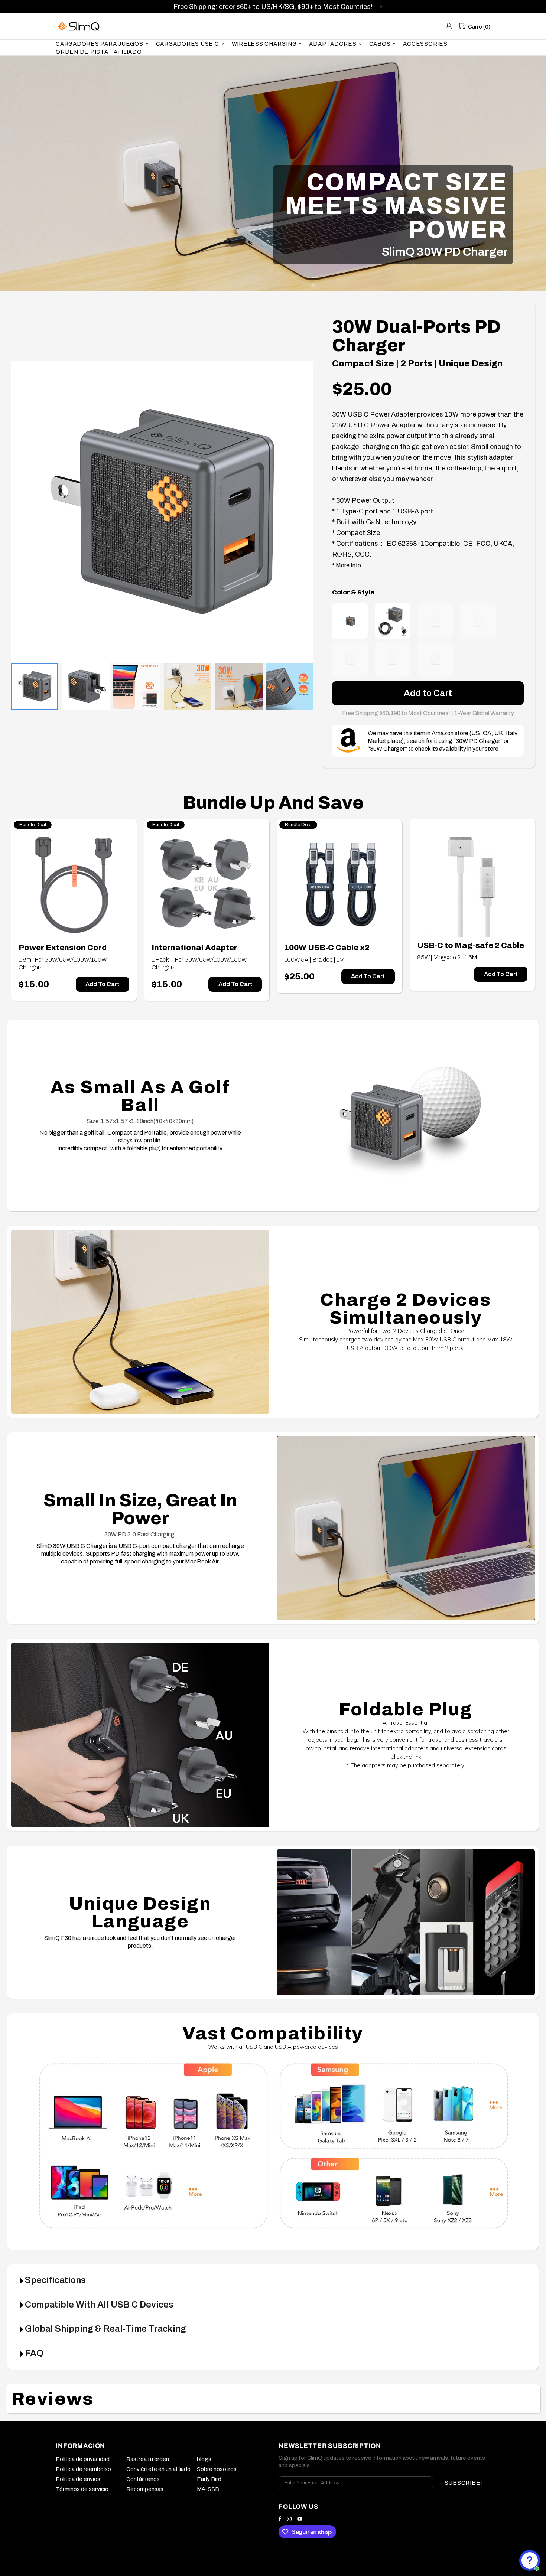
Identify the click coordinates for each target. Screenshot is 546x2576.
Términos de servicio (82, 2489)
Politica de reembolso (83, 2469)
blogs (204, 2459)
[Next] (297, 504)
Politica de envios (78, 2479)
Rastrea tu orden (148, 2459)
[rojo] (393, 659)
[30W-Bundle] (393, 621)
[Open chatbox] (530, 2560)
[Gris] (350, 621)
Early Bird (209, 2479)
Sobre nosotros (217, 2469)
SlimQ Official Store (79, 26)
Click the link (406, 1757)
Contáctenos (143, 2479)
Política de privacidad (83, 2459)
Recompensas (145, 2489)
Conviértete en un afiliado (158, 2469)
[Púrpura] (350, 659)
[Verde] (478, 621)
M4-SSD (208, 2489)
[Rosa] (435, 621)
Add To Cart (102, 984)
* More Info (347, 565)
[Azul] (435, 659)
